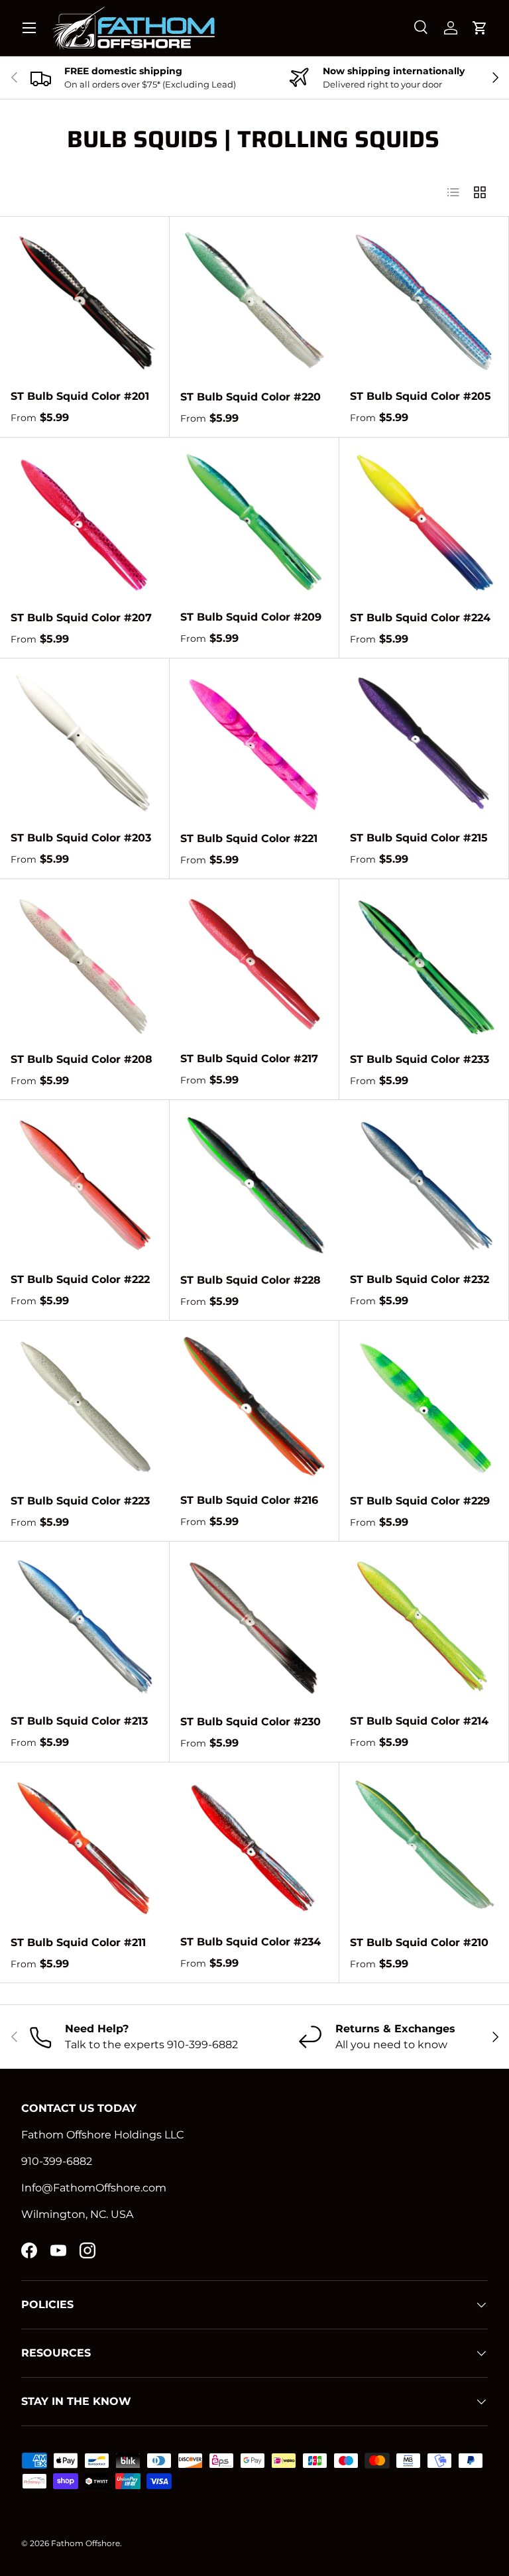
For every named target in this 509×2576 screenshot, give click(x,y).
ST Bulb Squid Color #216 (249, 1500)
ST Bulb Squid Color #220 (251, 397)
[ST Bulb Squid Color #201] (85, 301)
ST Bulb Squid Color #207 (81, 618)
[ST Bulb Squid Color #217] (254, 964)
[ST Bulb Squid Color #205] (424, 301)
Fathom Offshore (85, 2543)
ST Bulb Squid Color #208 (82, 1059)
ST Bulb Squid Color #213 (79, 1721)
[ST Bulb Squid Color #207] (85, 522)
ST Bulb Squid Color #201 (80, 396)
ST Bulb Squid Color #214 (419, 1721)
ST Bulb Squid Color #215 (419, 838)
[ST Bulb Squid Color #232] (424, 1185)
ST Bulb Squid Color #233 (420, 1059)
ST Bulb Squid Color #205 (421, 396)
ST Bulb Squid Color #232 (420, 1279)
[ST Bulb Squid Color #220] (254, 302)
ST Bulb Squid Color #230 (251, 1722)
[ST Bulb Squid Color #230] (254, 1626)
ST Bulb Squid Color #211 (78, 1942)
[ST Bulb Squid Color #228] (254, 1185)
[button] (480, 28)
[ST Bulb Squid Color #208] (85, 964)
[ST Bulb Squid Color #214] (424, 1626)
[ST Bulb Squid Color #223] (85, 1406)
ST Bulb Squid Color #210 (419, 1942)
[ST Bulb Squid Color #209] (254, 522)
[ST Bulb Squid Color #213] (85, 1626)
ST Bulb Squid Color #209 (251, 617)
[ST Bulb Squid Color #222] (85, 1185)
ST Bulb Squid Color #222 (80, 1279)
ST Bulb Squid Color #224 (420, 618)
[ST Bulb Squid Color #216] (254, 1405)
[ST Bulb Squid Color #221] (254, 743)
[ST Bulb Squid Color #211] (85, 1847)
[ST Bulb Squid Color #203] (85, 743)
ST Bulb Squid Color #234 (251, 1942)
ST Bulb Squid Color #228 (251, 1280)
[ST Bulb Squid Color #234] (254, 1847)
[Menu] (29, 28)
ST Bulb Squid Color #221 (249, 838)
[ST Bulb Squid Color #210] (424, 1847)
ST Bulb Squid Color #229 (420, 1501)
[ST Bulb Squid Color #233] (424, 964)
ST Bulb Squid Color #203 (81, 838)
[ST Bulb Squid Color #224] (424, 522)
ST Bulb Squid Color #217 (249, 1059)
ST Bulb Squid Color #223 (80, 1501)
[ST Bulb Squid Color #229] (424, 1406)
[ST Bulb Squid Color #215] (424, 743)
